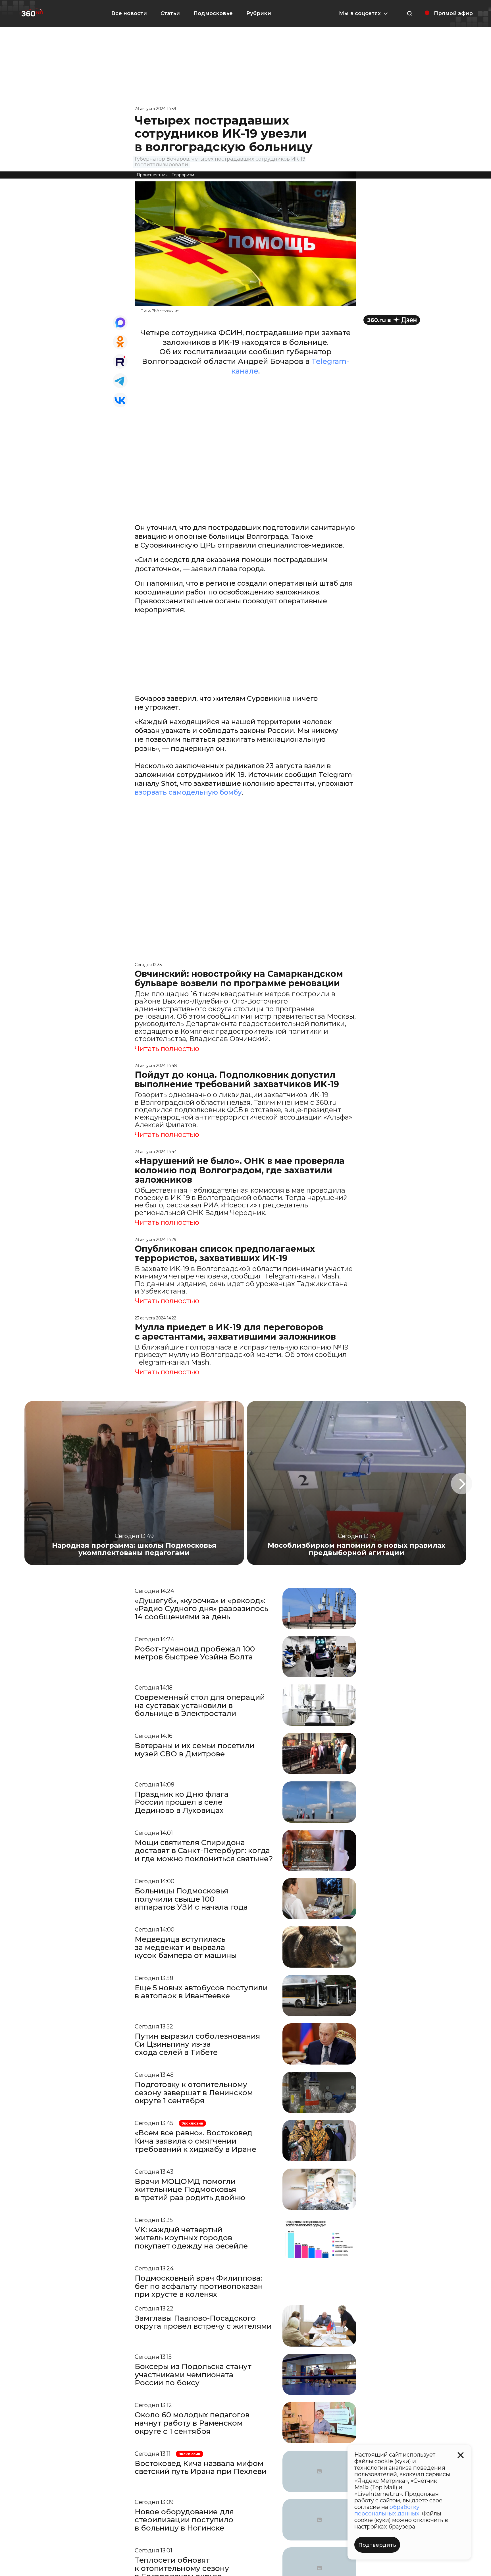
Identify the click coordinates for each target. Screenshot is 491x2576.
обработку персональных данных (387, 2510)
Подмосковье (213, 13)
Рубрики (259, 13)
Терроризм (183, 175)
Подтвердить (377, 2545)
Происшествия (152, 175)
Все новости (129, 13)
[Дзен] (392, 320)
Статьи (170, 13)
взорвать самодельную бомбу (188, 792)
